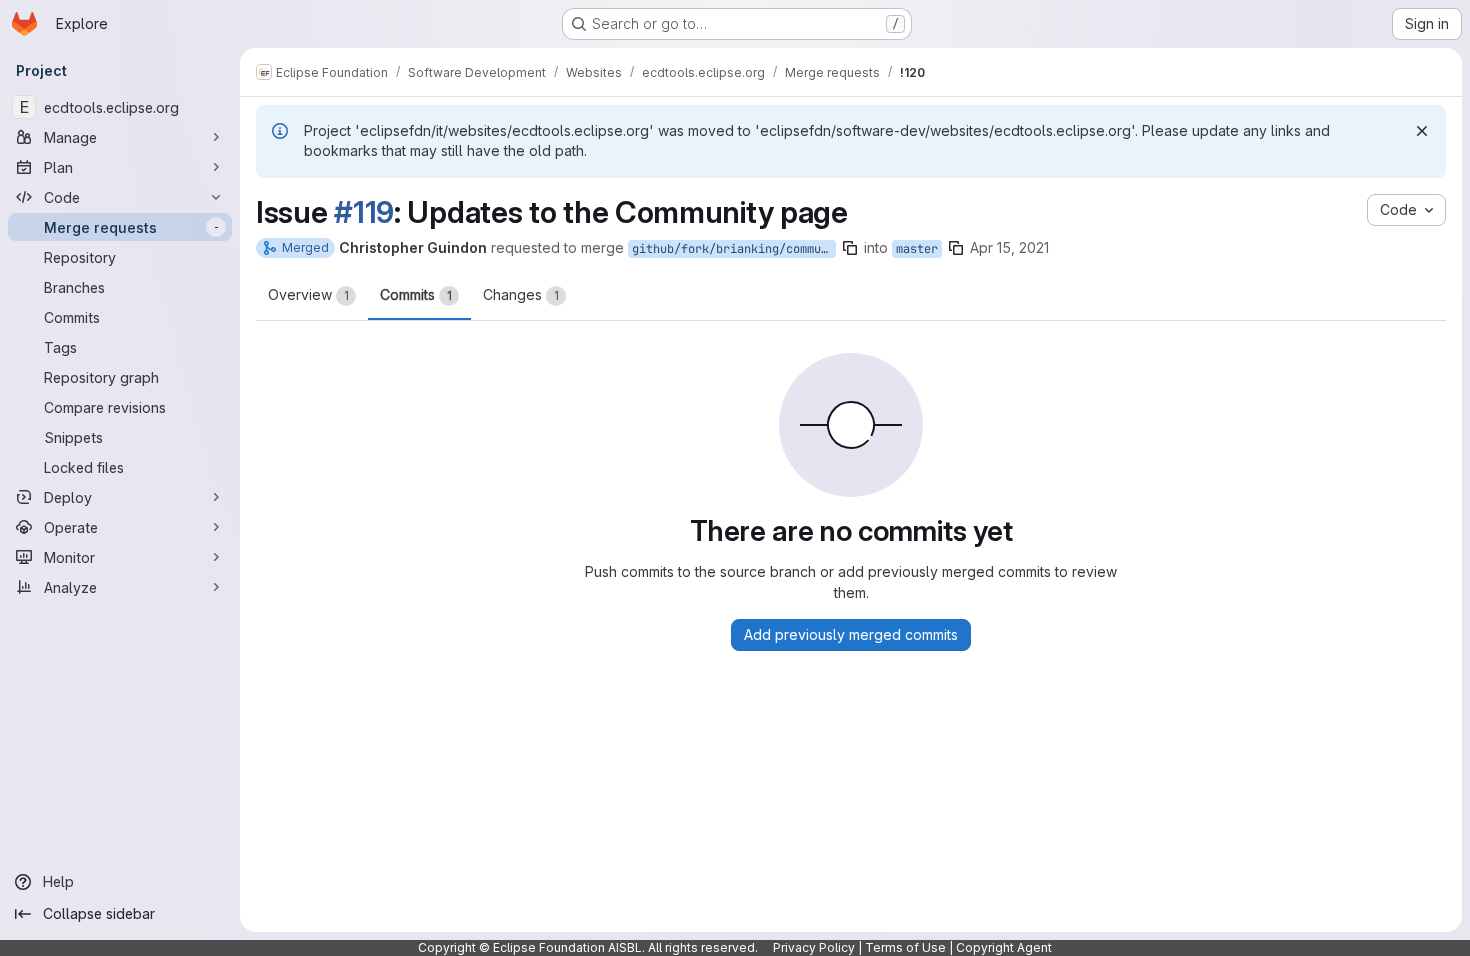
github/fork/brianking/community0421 (734, 249)
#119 (364, 212)
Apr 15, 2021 (1009, 247)
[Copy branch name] (850, 248)
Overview (308, 294)
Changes (521, 294)
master (917, 249)
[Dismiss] (1422, 131)
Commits (416, 294)
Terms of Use (905, 947)
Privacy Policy (814, 947)
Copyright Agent (1004, 947)
